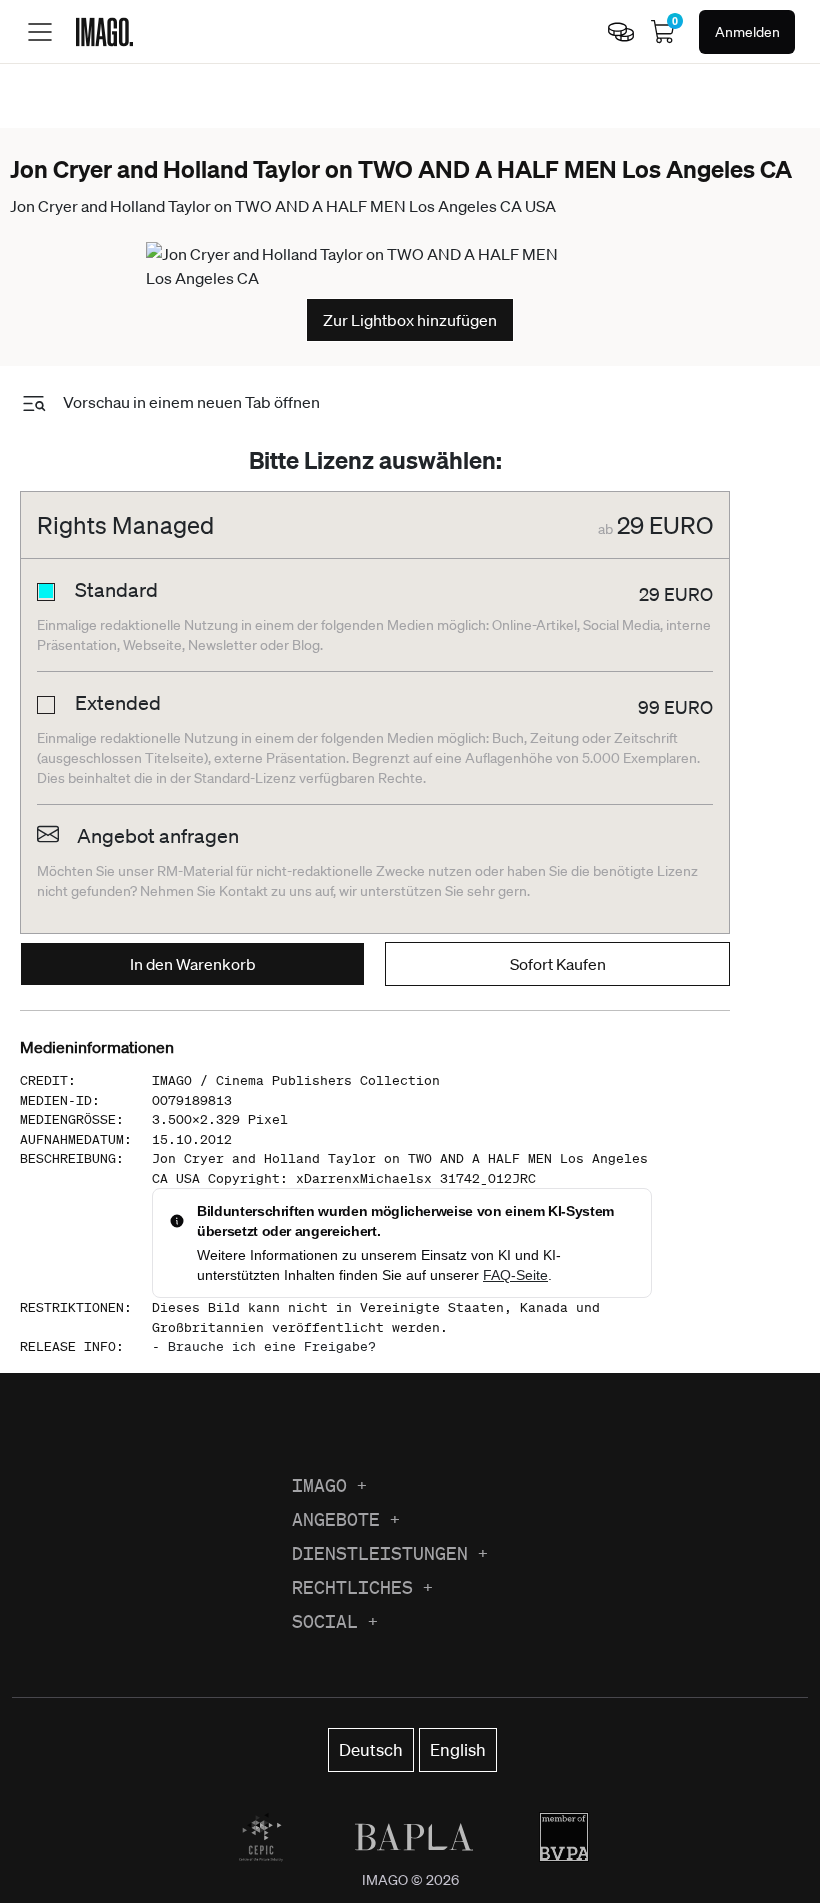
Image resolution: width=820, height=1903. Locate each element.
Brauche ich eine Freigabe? (272, 1346)
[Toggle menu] (40, 32)
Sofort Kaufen (558, 964)
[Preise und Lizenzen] (621, 32)
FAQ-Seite (515, 1275)
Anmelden (747, 32)
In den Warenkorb (193, 964)
